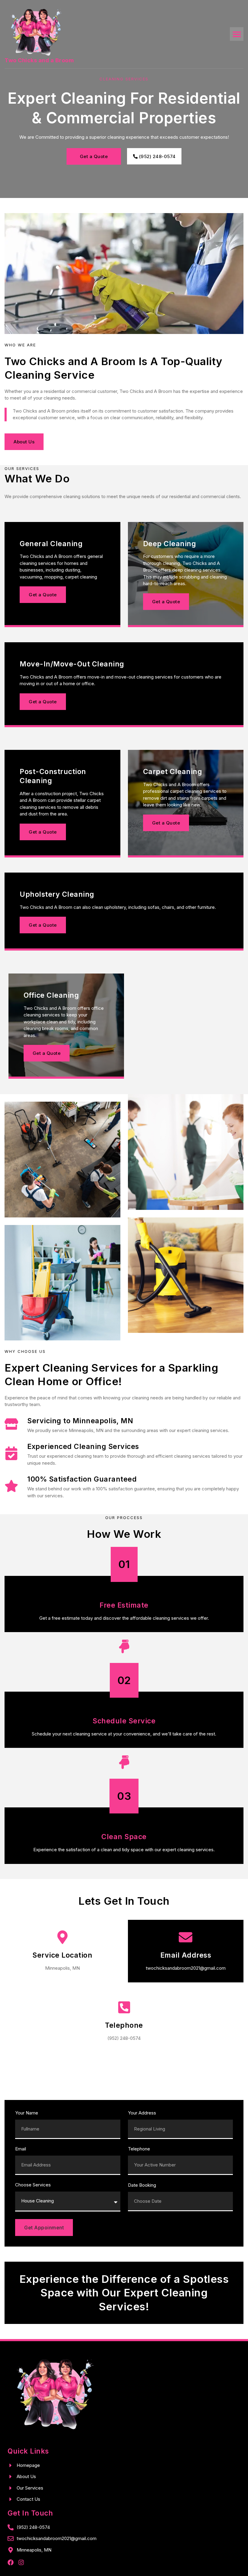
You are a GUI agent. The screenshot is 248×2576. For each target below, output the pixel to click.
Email (21, 2149)
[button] (237, 34)
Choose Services (33, 2185)
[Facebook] (11, 2562)
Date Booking (142, 2185)
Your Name (27, 2113)
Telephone (139, 2149)
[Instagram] (21, 2562)
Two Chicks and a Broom (39, 60)
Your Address (142, 2113)
